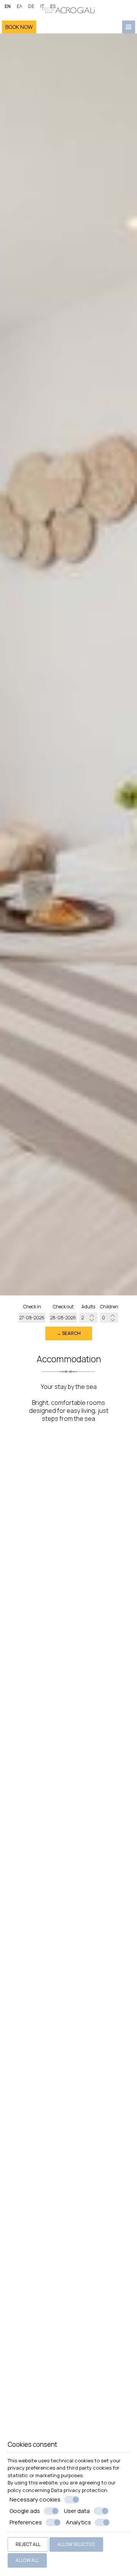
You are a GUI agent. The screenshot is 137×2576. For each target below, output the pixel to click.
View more (25, 1562)
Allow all (27, 2560)
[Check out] (63, 1318)
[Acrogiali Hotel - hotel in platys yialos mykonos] (68, 9)
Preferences (26, 2522)
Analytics (78, 2522)
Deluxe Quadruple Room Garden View (69, 2091)
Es (53, 6)
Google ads (25, 2511)
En (8, 6)
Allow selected (76, 2544)
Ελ (19, 6)
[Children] (109, 1318)
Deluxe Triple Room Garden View (69, 1952)
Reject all (28, 2544)
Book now (19, 27)
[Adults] (88, 1318)
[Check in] (32, 1318)
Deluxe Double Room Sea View (69, 1549)
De (31, 6)
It (42, 6)
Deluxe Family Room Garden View (68, 2365)
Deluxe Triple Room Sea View (69, 1819)
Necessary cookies (35, 2500)
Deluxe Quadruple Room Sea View (68, 2231)
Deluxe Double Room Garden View (69, 1683)
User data (77, 2511)
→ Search (69, 1333)
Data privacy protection (79, 2490)
